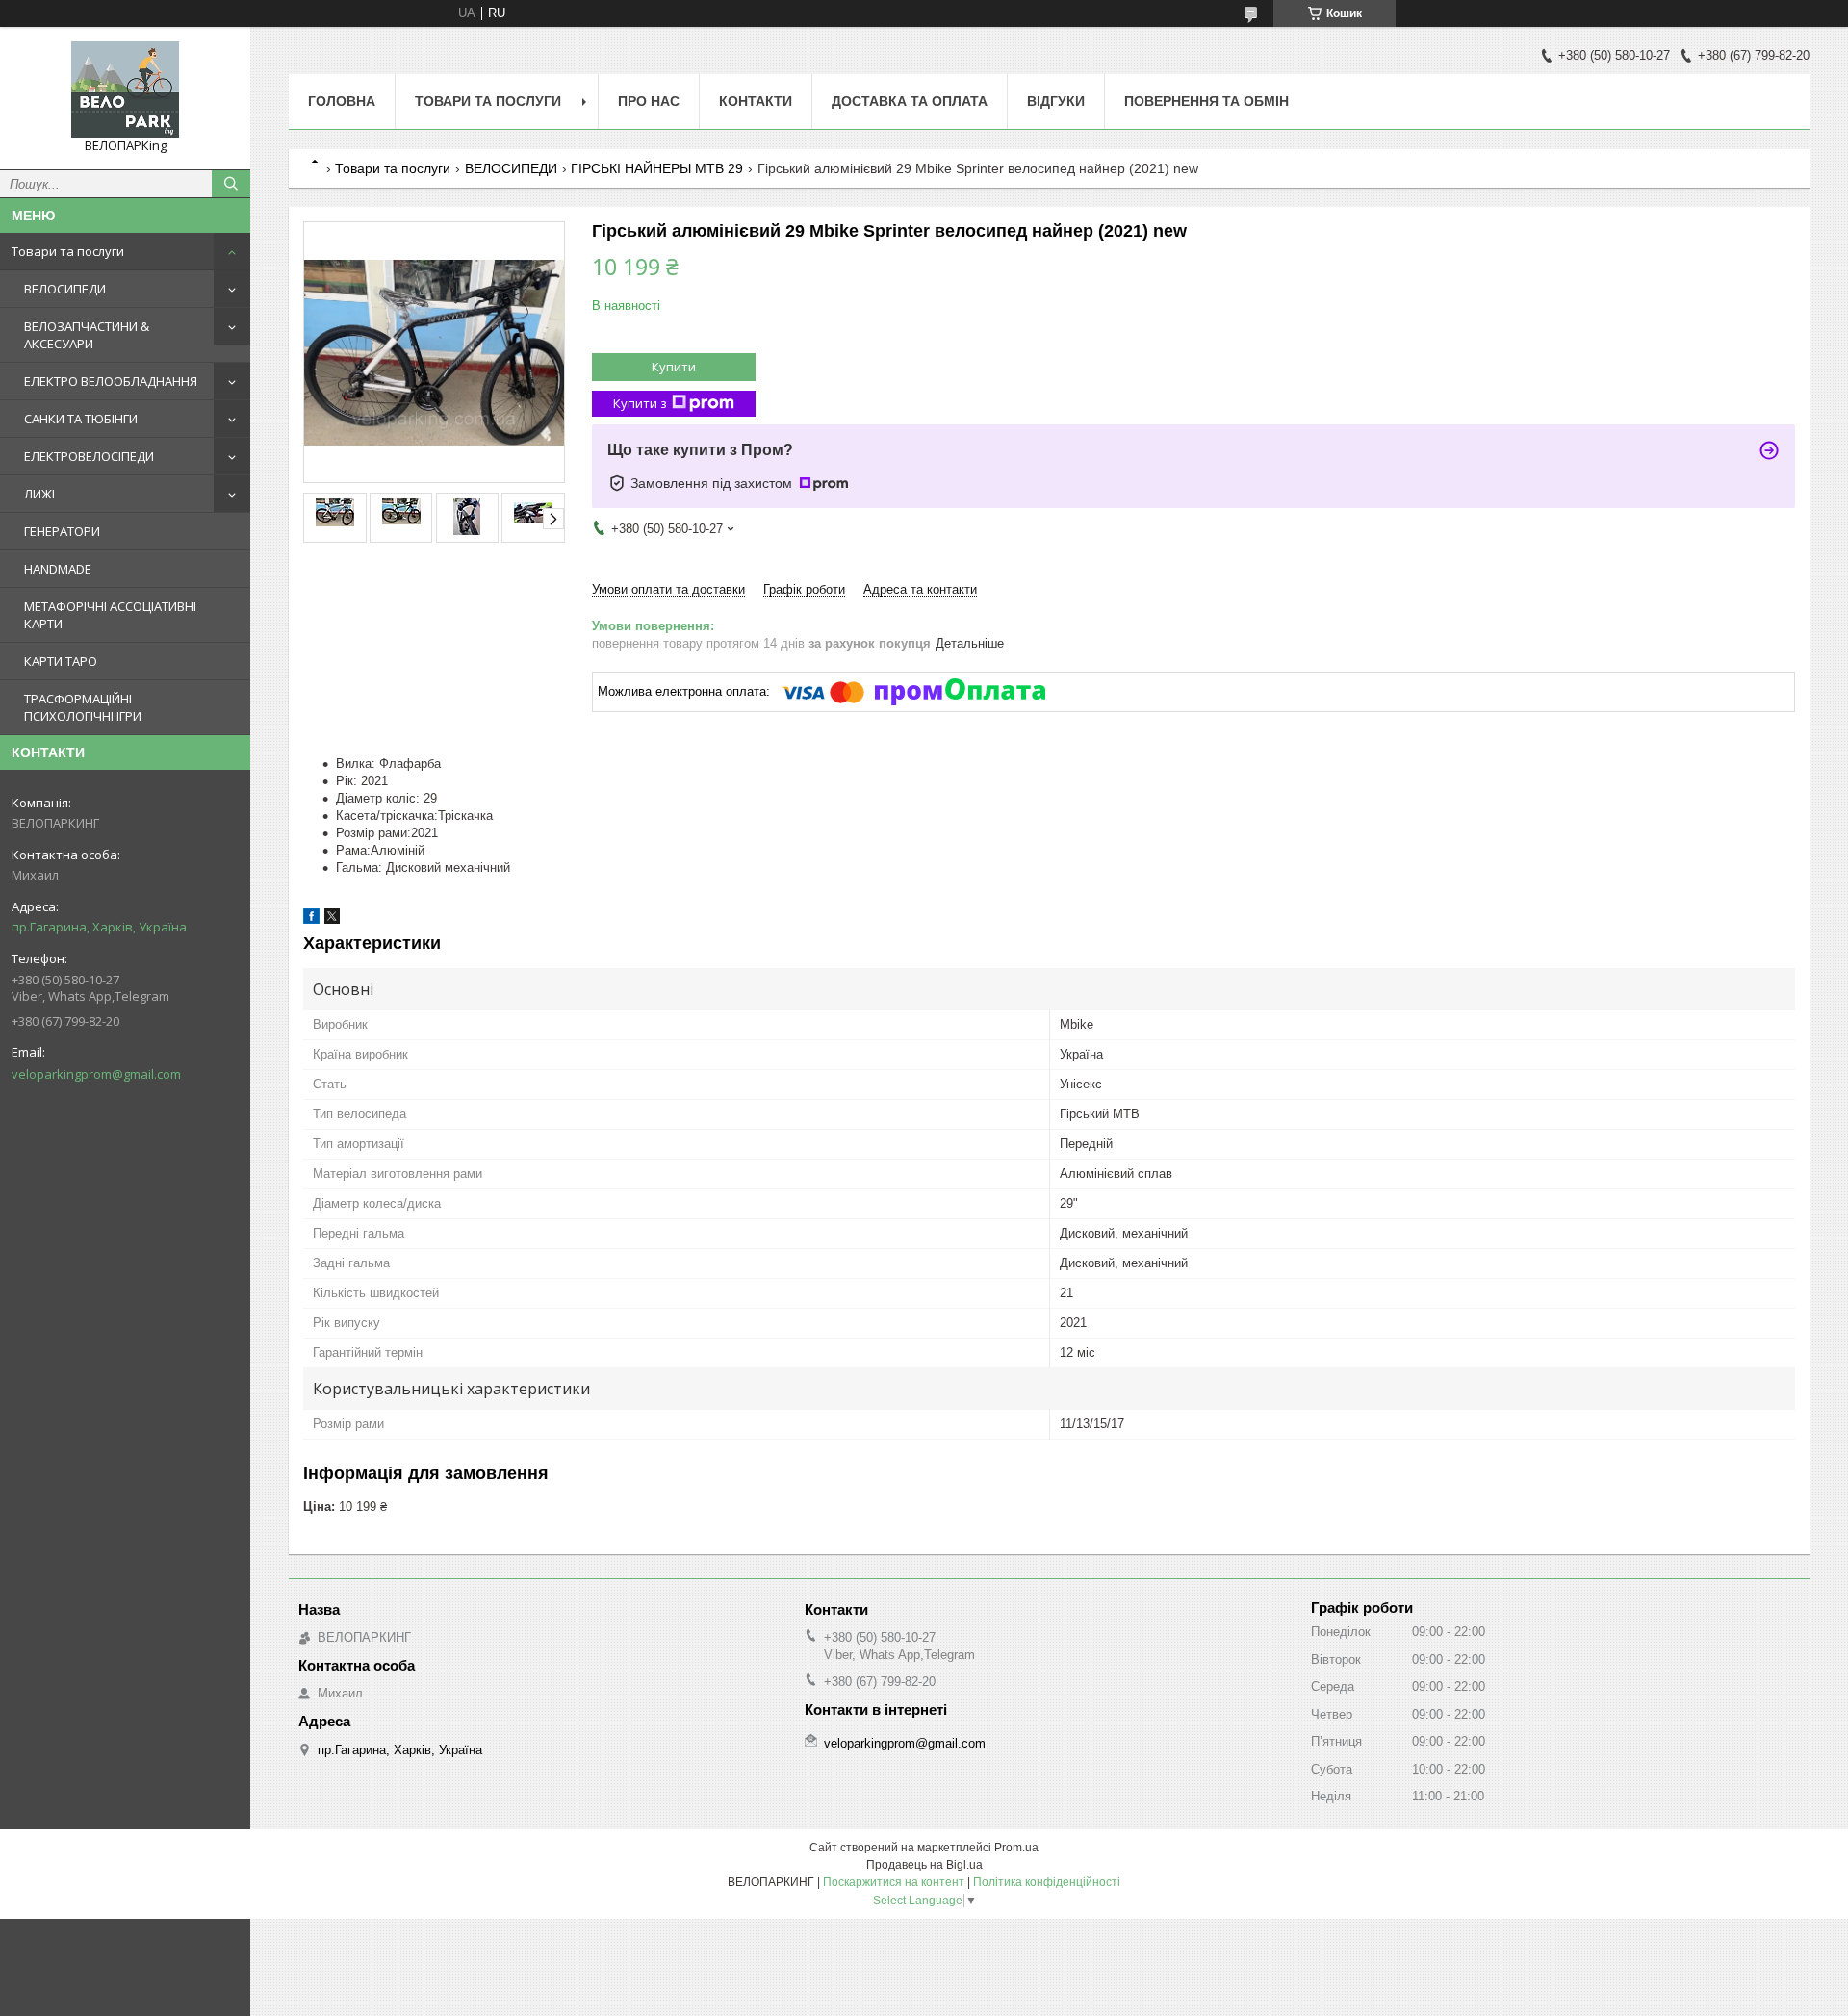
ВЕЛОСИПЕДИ (65, 289)
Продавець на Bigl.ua (924, 1865)
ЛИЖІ (39, 494)
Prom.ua (1016, 1848)
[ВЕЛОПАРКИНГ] (125, 89)
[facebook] (311, 919)
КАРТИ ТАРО (61, 661)
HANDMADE (58, 569)
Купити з (640, 403)
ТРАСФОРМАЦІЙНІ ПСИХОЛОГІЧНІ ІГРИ (83, 707)
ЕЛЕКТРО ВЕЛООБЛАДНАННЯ (111, 381)
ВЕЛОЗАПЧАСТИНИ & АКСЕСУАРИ (87, 335)
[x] (332, 919)
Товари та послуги (68, 251)
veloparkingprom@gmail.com (96, 1074)
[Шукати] (231, 184)
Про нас (649, 101)
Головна (342, 101)
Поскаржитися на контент (894, 1882)
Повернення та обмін (1206, 101)
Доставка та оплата (910, 101)
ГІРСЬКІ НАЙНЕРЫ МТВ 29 (657, 168)
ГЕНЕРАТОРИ (62, 531)
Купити (674, 367)
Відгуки (1056, 101)
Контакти (756, 101)
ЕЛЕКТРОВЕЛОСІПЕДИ (89, 456)
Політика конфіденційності (1047, 1882)
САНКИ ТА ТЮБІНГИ (81, 419)
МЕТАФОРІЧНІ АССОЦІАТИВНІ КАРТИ (110, 615)
